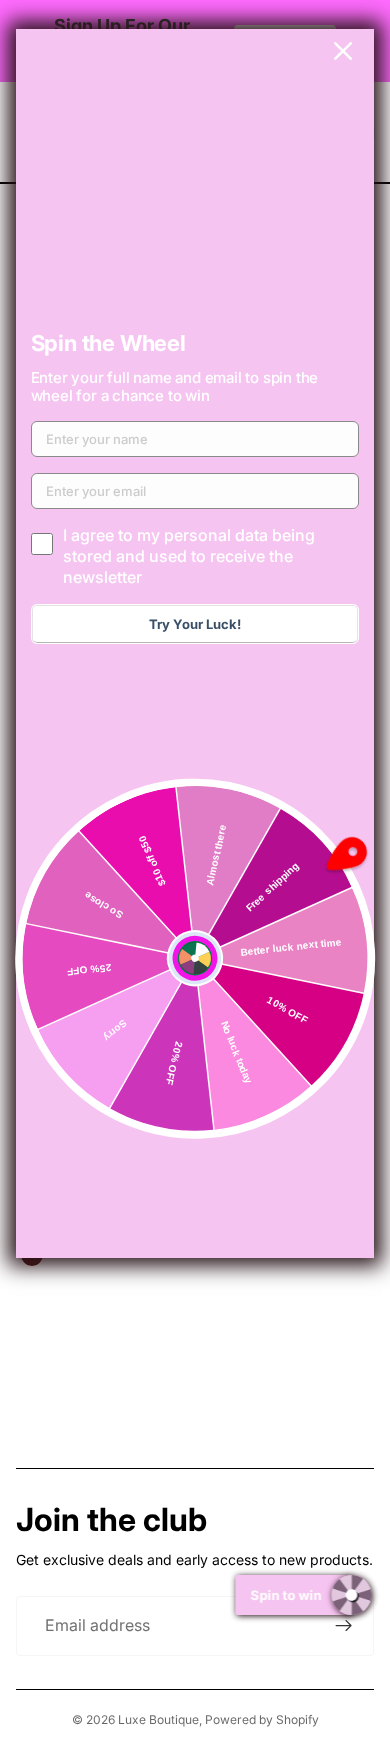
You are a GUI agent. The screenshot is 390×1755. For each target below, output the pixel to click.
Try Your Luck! (195, 624)
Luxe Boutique (158, 1719)
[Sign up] (344, 1626)
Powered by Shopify (262, 1719)
